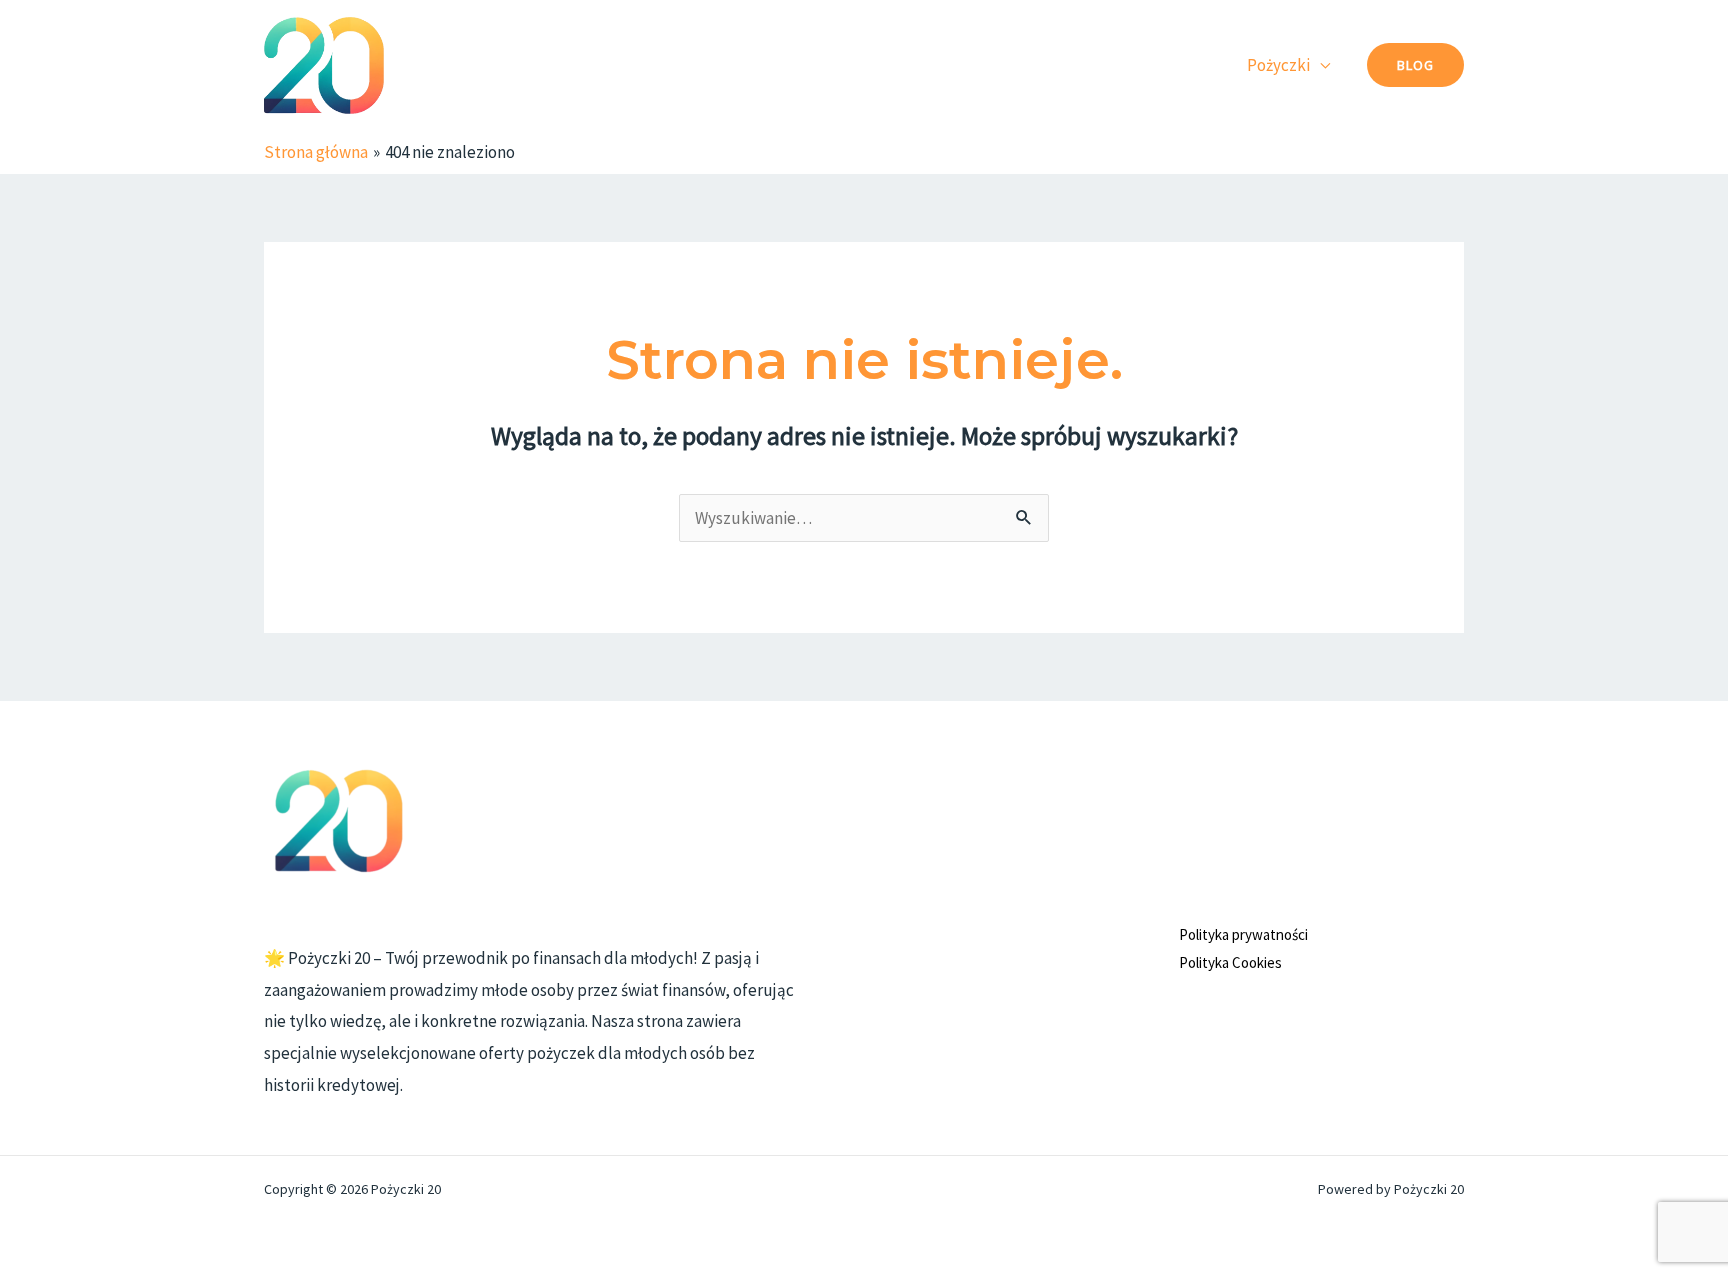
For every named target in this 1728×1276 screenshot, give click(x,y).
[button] (1415, 65)
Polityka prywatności (1243, 934)
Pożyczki (1278, 65)
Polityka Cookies (1230, 962)
